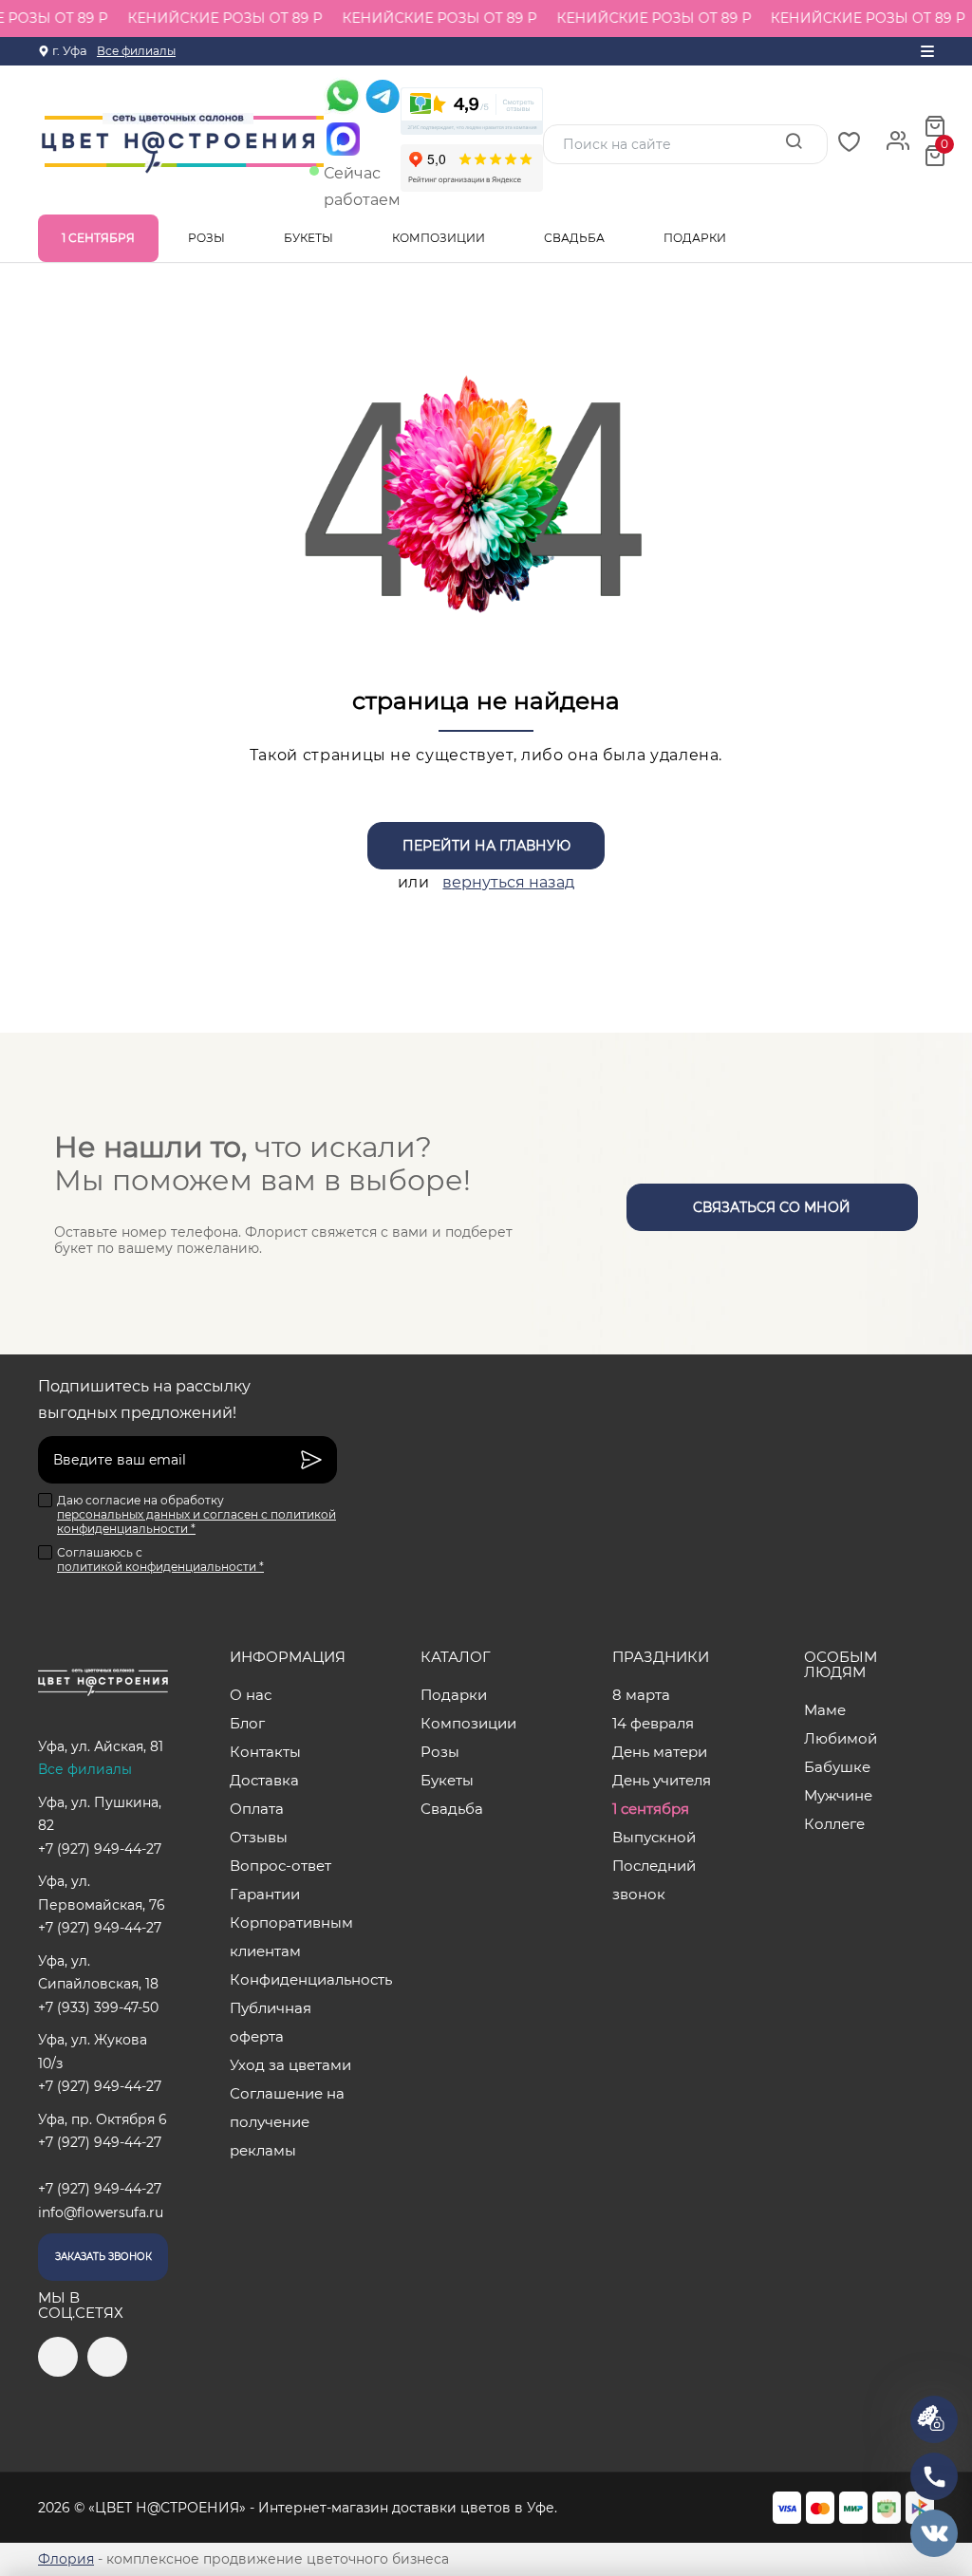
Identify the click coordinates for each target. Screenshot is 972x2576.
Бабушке (837, 1767)
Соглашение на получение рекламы (287, 2122)
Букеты (310, 238)
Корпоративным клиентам (291, 1937)
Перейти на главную (486, 846)
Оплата (257, 1809)
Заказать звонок (103, 2257)
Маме (825, 1710)
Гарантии (265, 1894)
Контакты (265, 1752)
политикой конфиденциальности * (160, 1567)
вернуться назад (508, 882)
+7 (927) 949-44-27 (100, 1849)
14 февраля (653, 1723)
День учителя (662, 1780)
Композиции (440, 238)
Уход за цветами (290, 2065)
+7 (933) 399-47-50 (98, 2007)
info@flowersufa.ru (101, 2212)
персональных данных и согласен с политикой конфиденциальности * (196, 1521)
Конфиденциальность (295, 1979)
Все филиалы (136, 51)
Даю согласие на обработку (196, 1514)
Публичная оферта (271, 2022)
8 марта (641, 1695)
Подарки (696, 238)
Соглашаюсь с (160, 1559)
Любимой (841, 1738)
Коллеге (834, 1824)
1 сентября (98, 238)
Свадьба (576, 238)
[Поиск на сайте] (794, 143)
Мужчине (838, 1795)
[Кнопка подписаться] (311, 1460)
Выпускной (654, 1837)
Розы (208, 238)
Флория (66, 2559)
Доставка (264, 1780)
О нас (251, 1695)
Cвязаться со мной (772, 1207)
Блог (247, 1723)
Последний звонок (654, 1880)
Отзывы (259, 1837)
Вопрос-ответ (280, 1866)
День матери (660, 1752)
